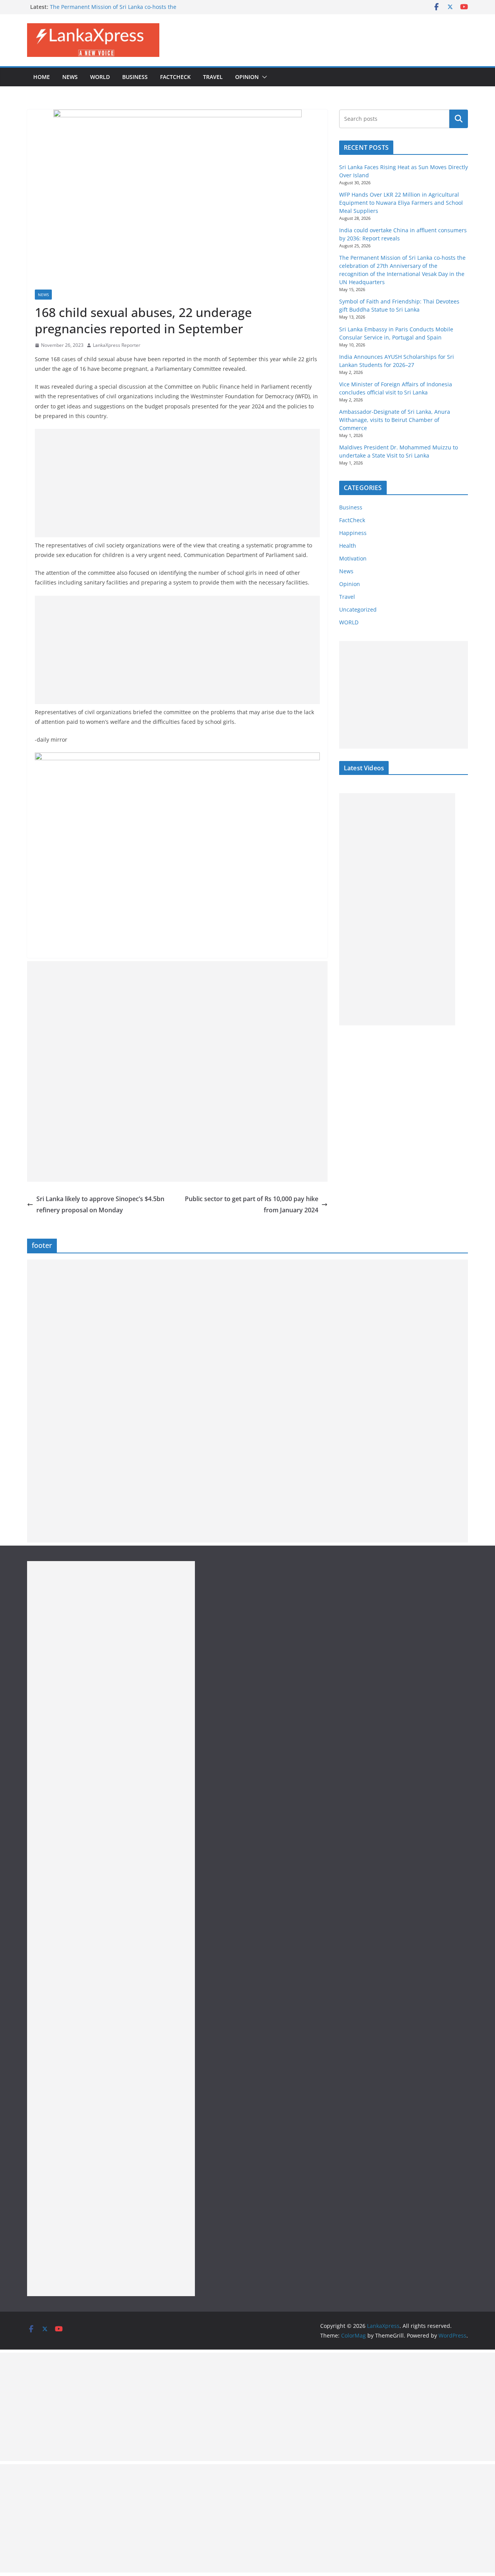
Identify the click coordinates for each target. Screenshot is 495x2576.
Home (42, 77)
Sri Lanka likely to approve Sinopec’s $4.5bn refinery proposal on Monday (100, 1204)
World (100, 77)
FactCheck (175, 77)
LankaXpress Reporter (117, 345)
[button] (263, 77)
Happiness (353, 533)
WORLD (349, 622)
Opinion (247, 77)
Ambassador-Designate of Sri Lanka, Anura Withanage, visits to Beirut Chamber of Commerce (395, 420)
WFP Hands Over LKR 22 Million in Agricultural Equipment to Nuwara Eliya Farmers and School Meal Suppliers (401, 203)
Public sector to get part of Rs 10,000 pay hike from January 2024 (252, 1204)
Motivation (353, 558)
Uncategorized (358, 609)
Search (459, 119)
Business (135, 77)
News (70, 77)
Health (348, 546)
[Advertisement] (177, 483)
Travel (213, 77)
